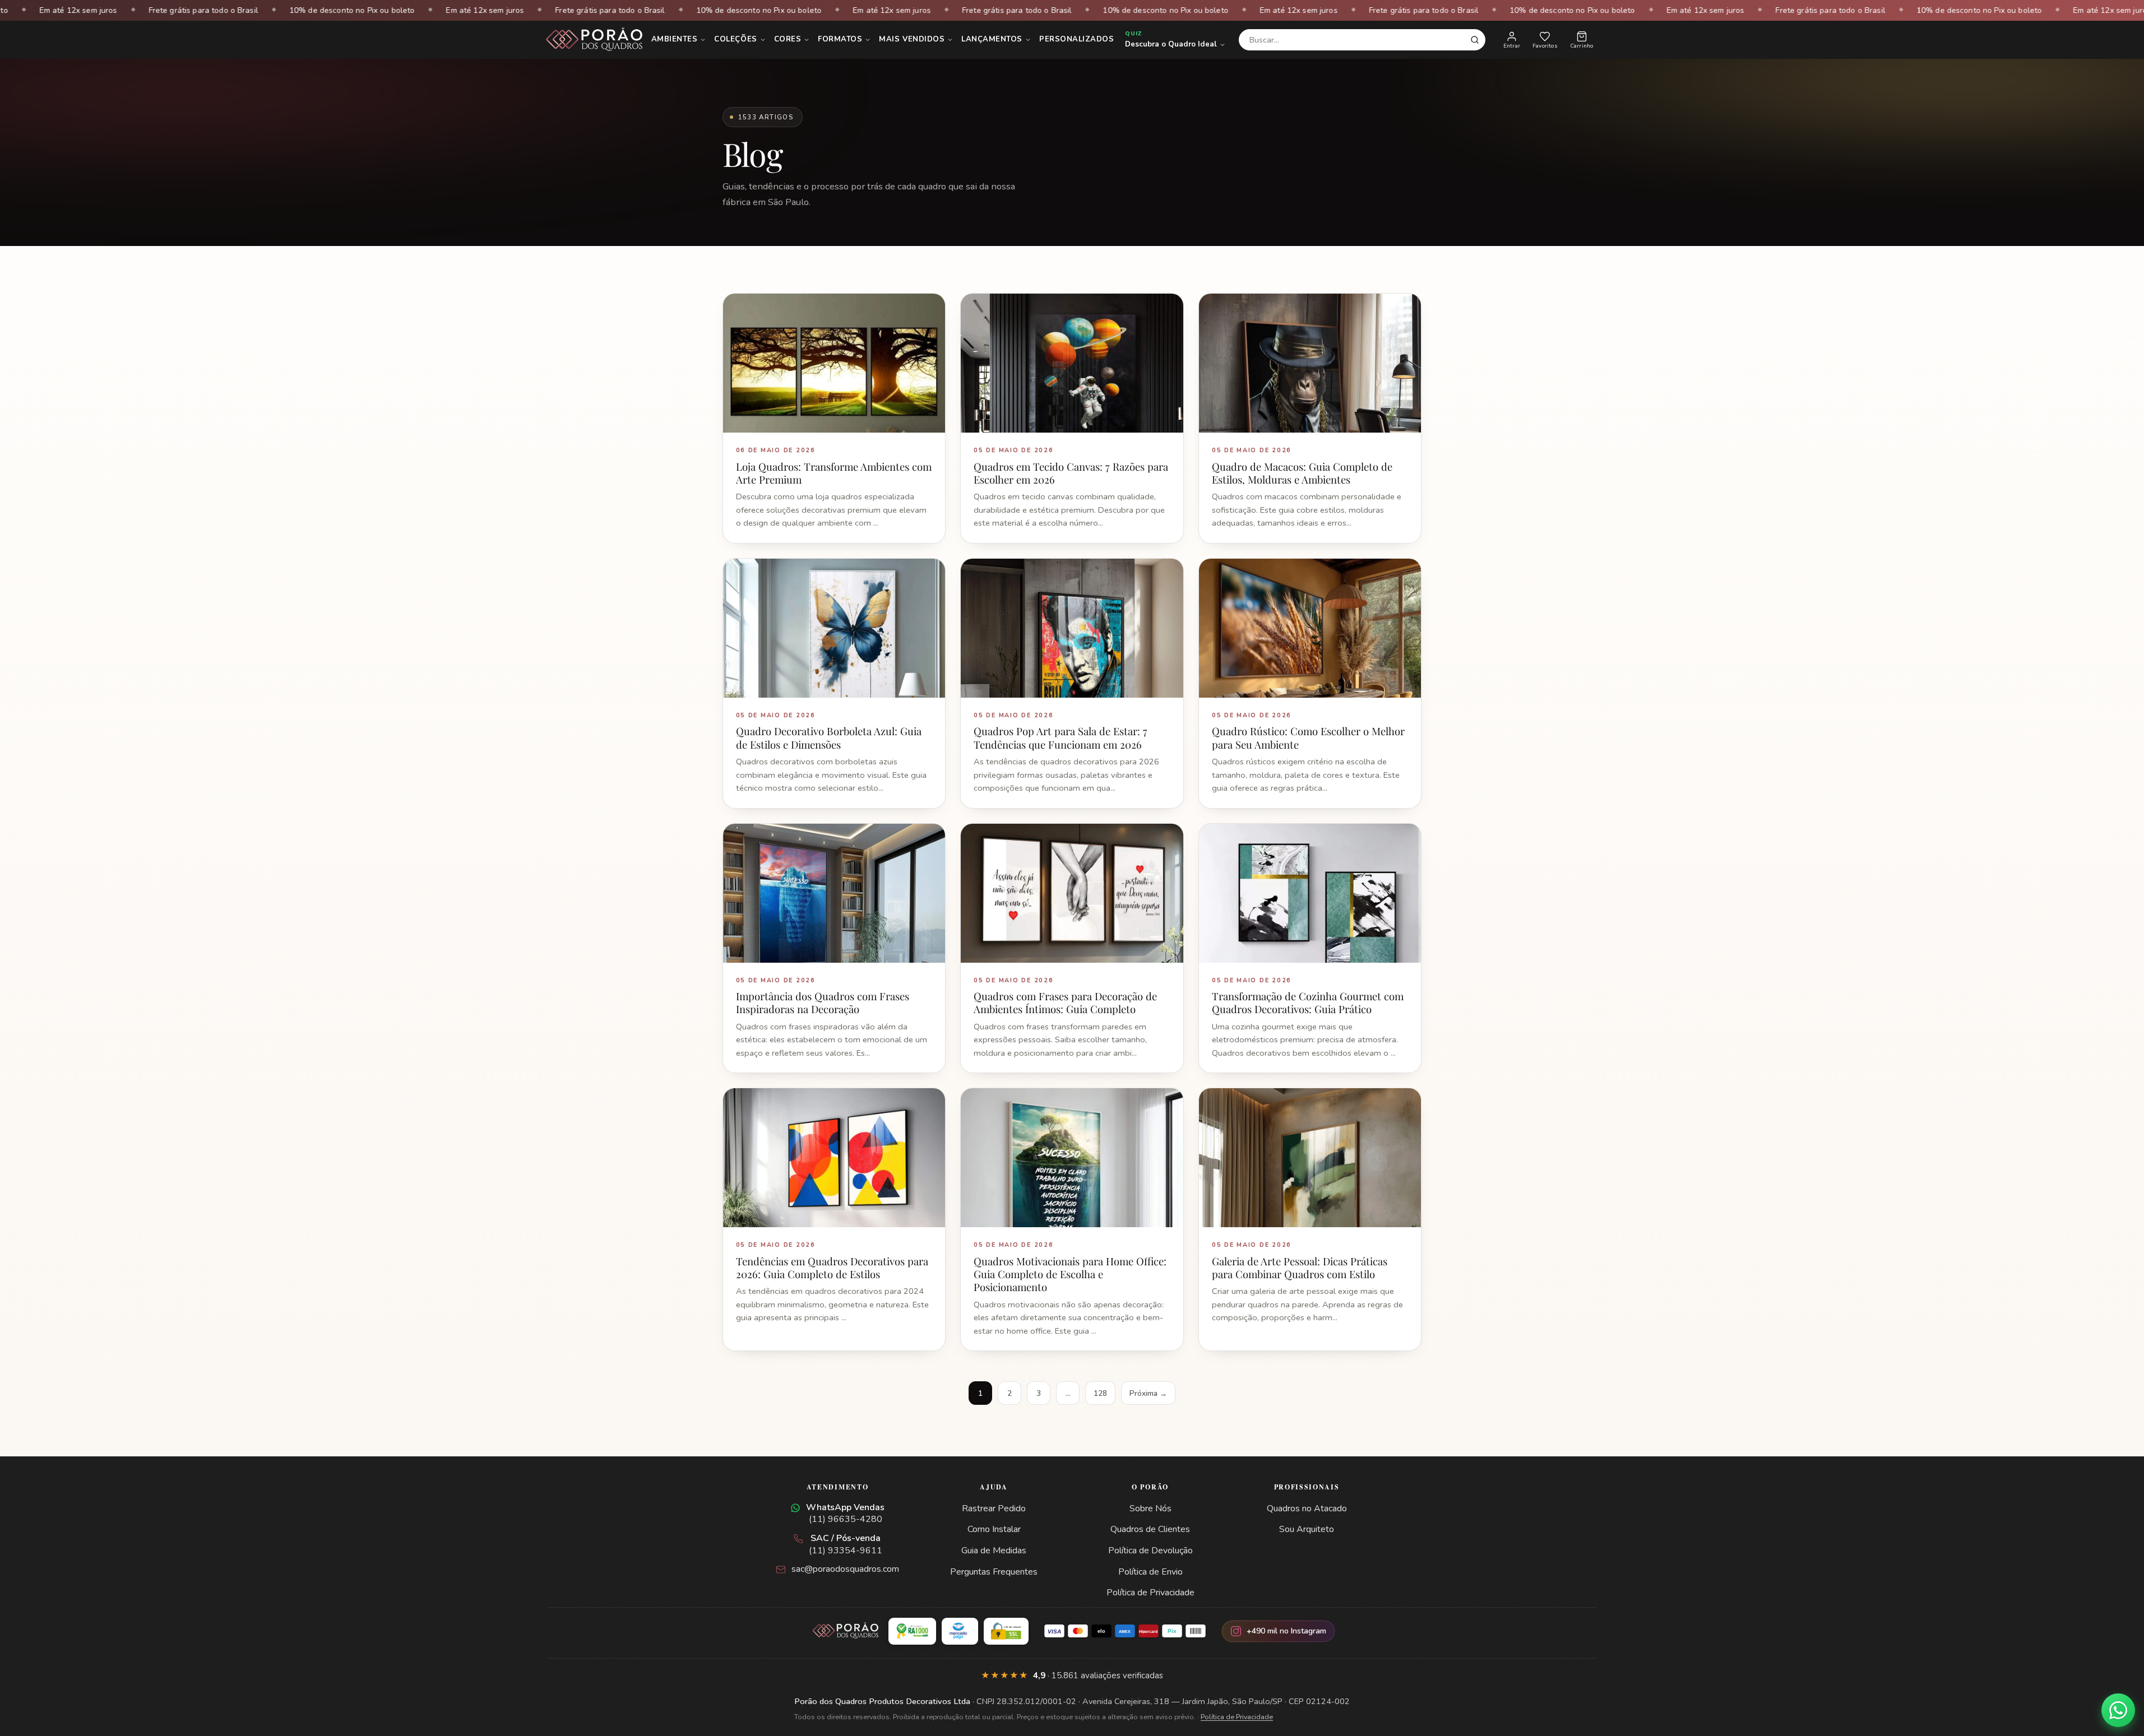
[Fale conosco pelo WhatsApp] (2118, 1710)
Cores (788, 39)
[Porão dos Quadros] (595, 40)
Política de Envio (1150, 1572)
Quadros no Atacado (1307, 1508)
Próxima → (1148, 1393)
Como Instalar (994, 1529)
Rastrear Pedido (994, 1508)
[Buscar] (1475, 40)
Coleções (735, 39)
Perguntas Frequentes (994, 1572)
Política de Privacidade (1150, 1593)
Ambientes (675, 39)
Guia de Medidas (994, 1551)
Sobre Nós (1150, 1508)
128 (1100, 1393)
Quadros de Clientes (1150, 1529)
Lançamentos (992, 39)
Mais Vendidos (912, 39)
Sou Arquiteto (1307, 1529)
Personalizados (1076, 39)
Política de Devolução (1150, 1551)
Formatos (840, 39)
